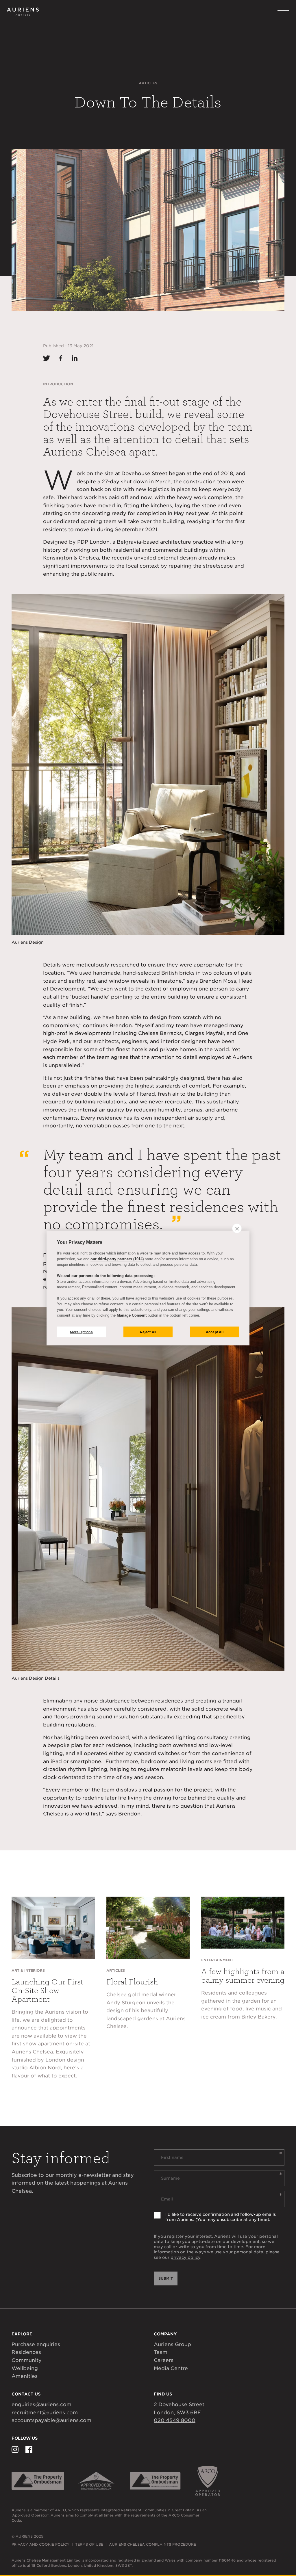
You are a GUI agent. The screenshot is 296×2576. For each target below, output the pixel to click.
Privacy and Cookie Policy (40, 2544)
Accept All (215, 1332)
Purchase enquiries (36, 2344)
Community (27, 2360)
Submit (166, 2278)
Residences (26, 2352)
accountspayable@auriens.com (51, 2420)
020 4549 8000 (175, 2420)
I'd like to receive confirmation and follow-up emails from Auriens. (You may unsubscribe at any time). (221, 2217)
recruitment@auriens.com (45, 2413)
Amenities (25, 2376)
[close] (237, 1228)
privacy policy (185, 2257)
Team (161, 2352)
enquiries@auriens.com (41, 2404)
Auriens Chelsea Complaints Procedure (152, 2544)
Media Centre (171, 2368)
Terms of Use (89, 2544)
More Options (81, 1332)
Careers (164, 2360)
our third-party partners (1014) (117, 1259)
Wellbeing (25, 2368)
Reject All (148, 1332)
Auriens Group (172, 2344)
